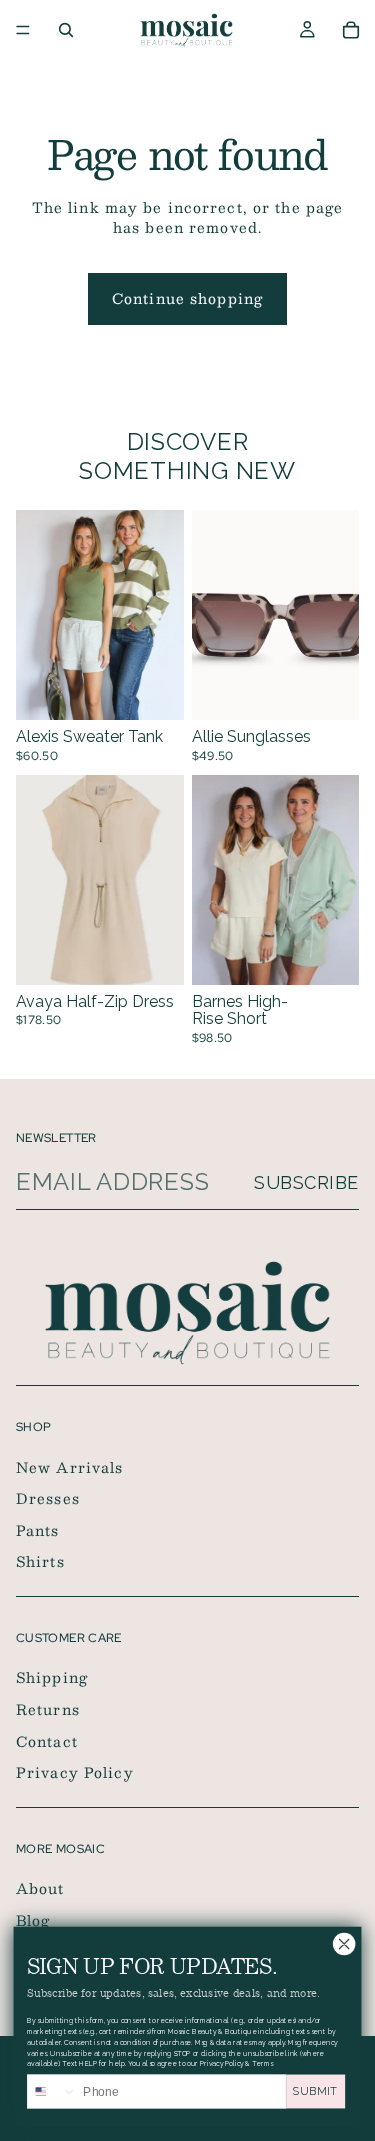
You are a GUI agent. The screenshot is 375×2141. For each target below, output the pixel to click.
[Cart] (351, 30)
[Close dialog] (344, 1944)
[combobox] (52, 2091)
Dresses (48, 1498)
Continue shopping (187, 298)
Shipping (52, 1677)
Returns (48, 1709)
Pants (38, 1530)
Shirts (40, 1561)
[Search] (66, 30)
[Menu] (23, 30)
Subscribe (306, 1182)
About (40, 1888)
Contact (47, 1740)
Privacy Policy (75, 1772)
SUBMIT (315, 2091)
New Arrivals (69, 1466)
